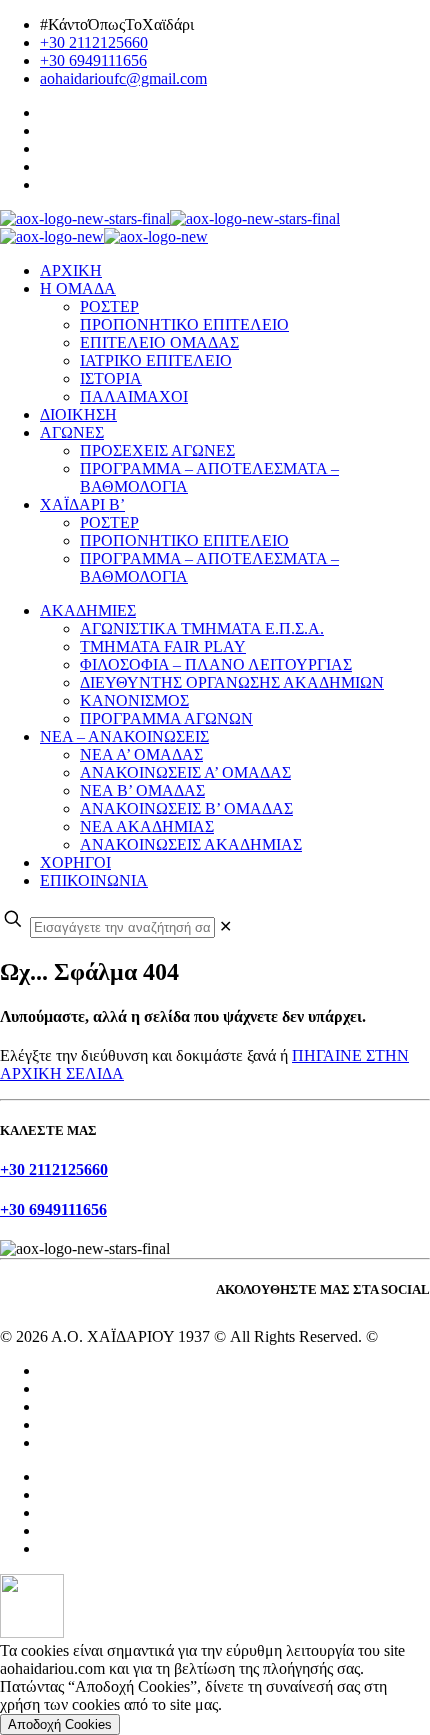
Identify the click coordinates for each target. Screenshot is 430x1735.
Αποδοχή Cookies (60, 1724)
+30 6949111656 (93, 60)
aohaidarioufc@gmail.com (123, 78)
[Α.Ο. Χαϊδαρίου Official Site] (170, 227)
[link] (225, 926)
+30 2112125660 (94, 42)
